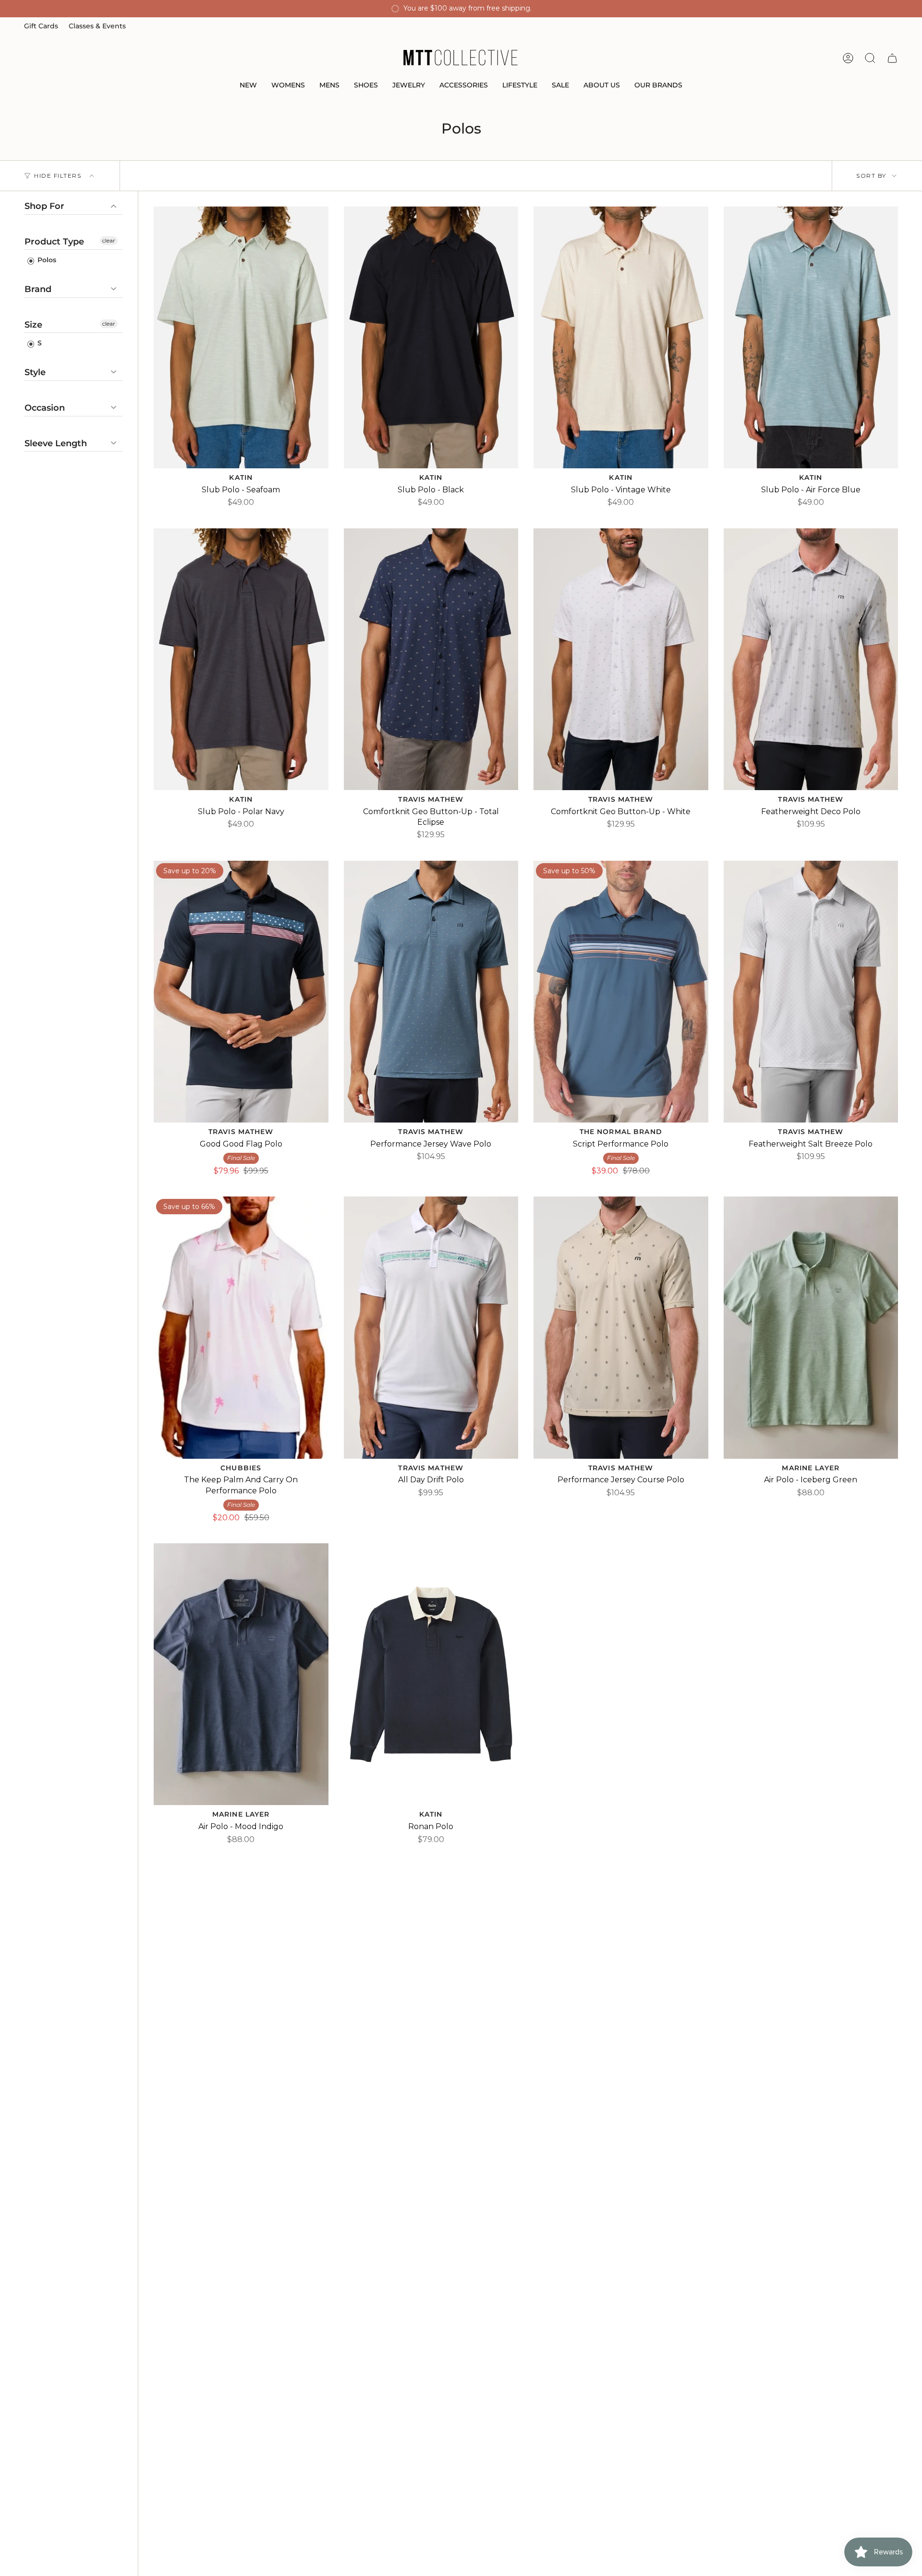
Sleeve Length (56, 443)
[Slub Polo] (241, 337)
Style (35, 372)
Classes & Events (97, 26)
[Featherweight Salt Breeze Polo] (811, 992)
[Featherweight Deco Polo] (811, 659)
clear (109, 240)
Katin (241, 477)
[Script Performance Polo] (621, 992)
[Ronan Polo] (431, 1674)
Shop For (44, 206)
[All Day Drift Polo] (431, 1327)
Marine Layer (811, 1468)
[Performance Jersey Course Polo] (621, 1327)
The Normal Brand (621, 1132)
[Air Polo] (811, 1327)
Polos (46, 260)
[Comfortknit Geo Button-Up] (431, 659)
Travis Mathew (431, 799)
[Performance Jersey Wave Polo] (431, 992)
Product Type (54, 242)
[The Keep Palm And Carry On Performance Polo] (241, 1327)
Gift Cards (41, 26)
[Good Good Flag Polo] (241, 992)
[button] (248, 86)
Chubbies (241, 1468)
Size (33, 325)
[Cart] (892, 58)
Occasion (45, 408)
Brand (38, 289)
